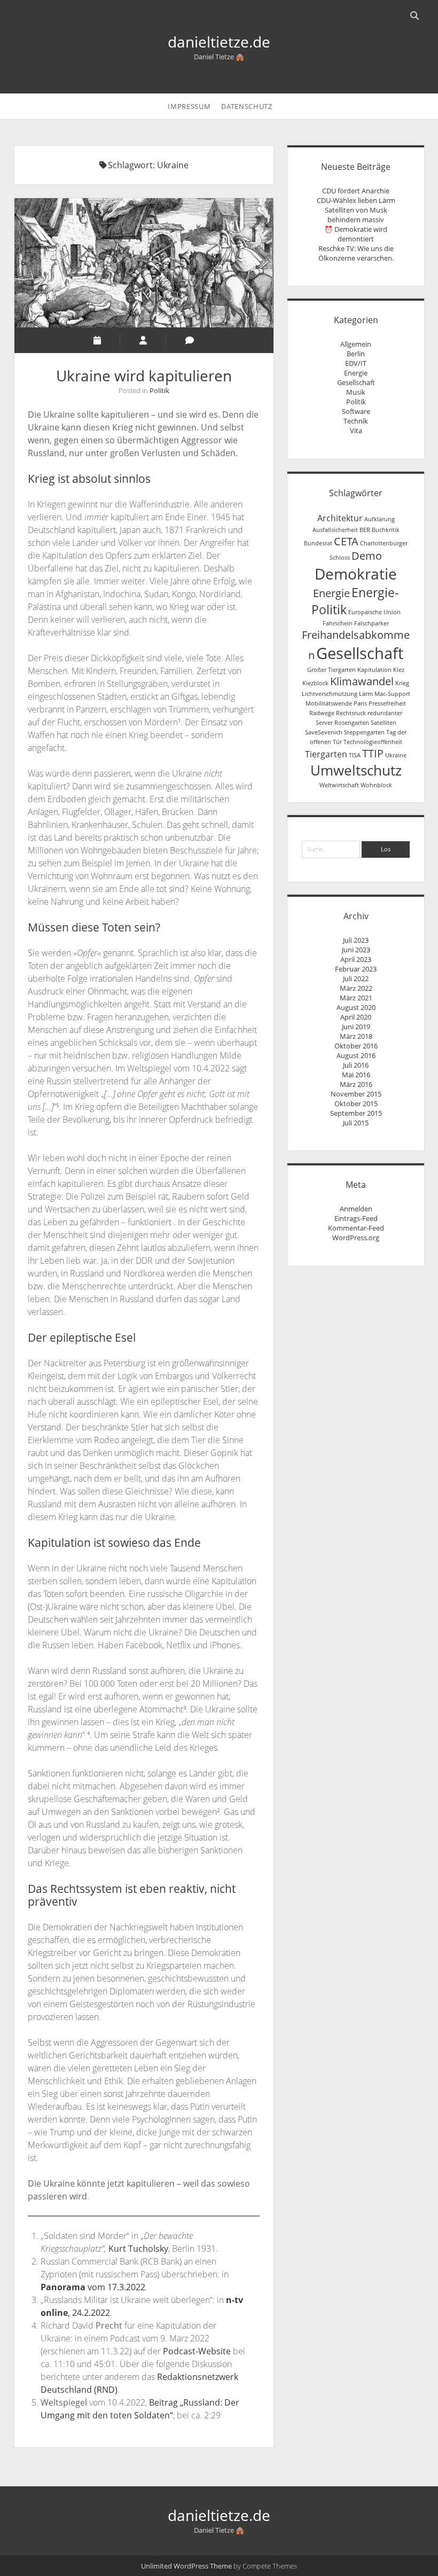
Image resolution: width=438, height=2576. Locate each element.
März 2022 (356, 988)
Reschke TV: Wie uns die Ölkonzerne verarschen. (356, 253)
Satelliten (384, 723)
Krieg (402, 683)
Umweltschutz (356, 770)
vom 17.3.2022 (93, 2287)
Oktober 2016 (356, 1046)
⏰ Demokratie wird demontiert (356, 234)
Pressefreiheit (387, 703)
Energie (356, 373)
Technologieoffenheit (373, 742)
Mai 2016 (356, 1075)
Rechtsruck (351, 713)
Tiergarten (326, 754)
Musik (356, 392)
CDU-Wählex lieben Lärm (356, 200)
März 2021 (356, 998)
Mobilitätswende (329, 703)
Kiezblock (315, 683)
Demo (367, 556)
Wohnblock (376, 785)
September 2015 (356, 1113)
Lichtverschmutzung (330, 694)
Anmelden (356, 1209)
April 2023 (356, 959)
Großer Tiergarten (331, 670)
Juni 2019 (356, 1027)
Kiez (399, 670)
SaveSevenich (324, 732)
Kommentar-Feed (356, 1228)
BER (365, 530)
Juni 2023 (356, 950)
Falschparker (371, 623)
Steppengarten (364, 732)
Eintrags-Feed (356, 1218)
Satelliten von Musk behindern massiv (356, 215)
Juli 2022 (356, 978)
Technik (356, 421)
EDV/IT (356, 363)
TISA (355, 755)
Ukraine (396, 755)
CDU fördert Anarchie (356, 191)
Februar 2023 (356, 969)
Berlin (356, 354)
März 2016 (356, 1084)
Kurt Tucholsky (138, 2249)
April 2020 (356, 1017)
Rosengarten (352, 723)
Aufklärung (380, 519)
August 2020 (356, 1007)
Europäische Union (374, 612)
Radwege (322, 713)
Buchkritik (386, 530)
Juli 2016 (356, 1065)
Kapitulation (374, 670)
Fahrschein (338, 623)
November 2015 (356, 1094)
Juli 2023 (356, 940)
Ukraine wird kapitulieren (144, 263)
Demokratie (356, 574)
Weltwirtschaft (339, 785)
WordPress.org (356, 1238)
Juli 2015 (356, 1123)
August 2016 (356, 1055)
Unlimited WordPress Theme (186, 2566)
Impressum (189, 106)
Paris (360, 703)
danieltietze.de (219, 42)
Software (356, 411)
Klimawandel (362, 681)
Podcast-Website (197, 2351)
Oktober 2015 (356, 1103)
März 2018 (356, 1036)
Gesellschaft (356, 382)
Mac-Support (392, 694)
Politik (159, 390)
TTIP (373, 753)
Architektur (340, 518)
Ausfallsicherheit (335, 530)
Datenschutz (247, 106)
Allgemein (356, 344)
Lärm (366, 694)
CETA (346, 541)
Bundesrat (318, 543)
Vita (356, 430)
